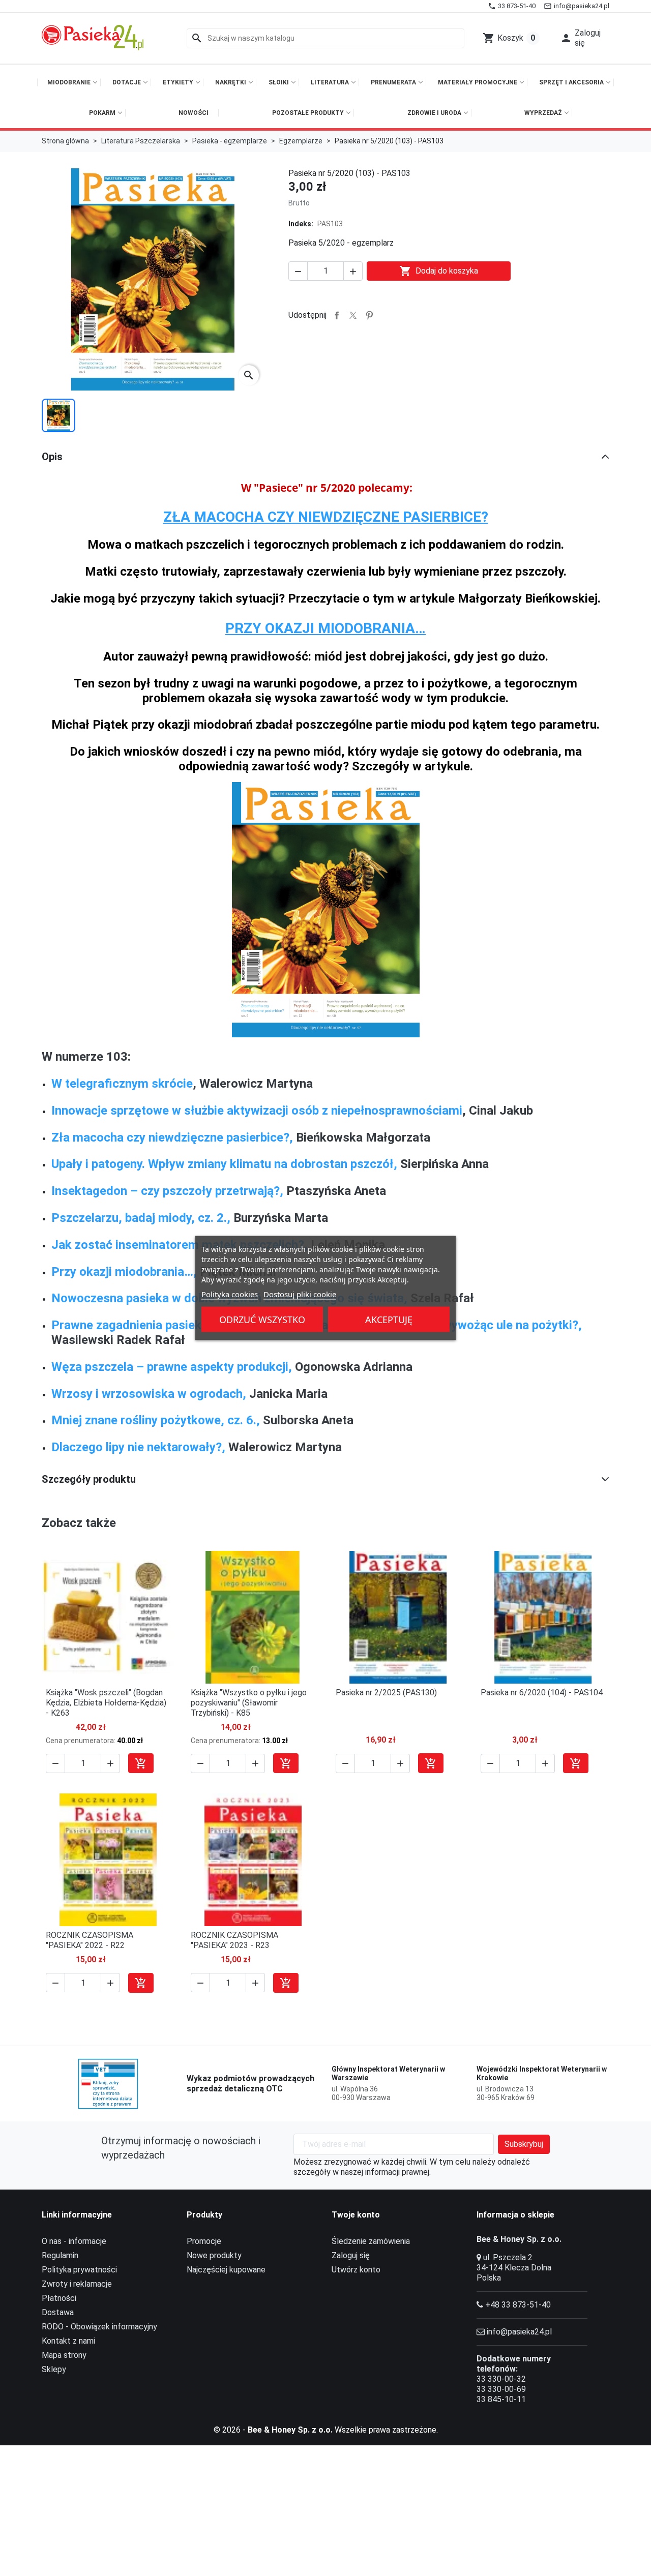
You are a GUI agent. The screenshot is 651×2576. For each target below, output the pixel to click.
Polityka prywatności (79, 2270)
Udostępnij (337, 315)
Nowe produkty (214, 2255)
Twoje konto (356, 2215)
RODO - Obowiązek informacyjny (99, 2327)
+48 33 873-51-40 (518, 2305)
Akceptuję (389, 1320)
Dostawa (58, 2312)
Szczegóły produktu (89, 1479)
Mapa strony (64, 2355)
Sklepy (54, 2369)
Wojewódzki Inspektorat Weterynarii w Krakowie (542, 2074)
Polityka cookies (230, 1294)
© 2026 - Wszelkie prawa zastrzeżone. (326, 2430)
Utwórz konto (356, 2270)
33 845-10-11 (501, 2399)
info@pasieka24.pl (519, 2332)
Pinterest (369, 315)
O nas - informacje (74, 2241)
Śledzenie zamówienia (371, 2241)
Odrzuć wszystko (262, 1320)
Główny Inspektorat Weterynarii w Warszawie (388, 2074)
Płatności (59, 2298)
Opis (52, 457)
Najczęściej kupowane (226, 2270)
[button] (582, 38)
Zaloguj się (351, 2255)
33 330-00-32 (501, 2379)
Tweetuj (353, 315)
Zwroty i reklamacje (77, 2284)
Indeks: (301, 224)
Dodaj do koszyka (439, 271)
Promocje (204, 2241)
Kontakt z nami (68, 2341)
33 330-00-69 (501, 2389)
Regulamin (60, 2255)
